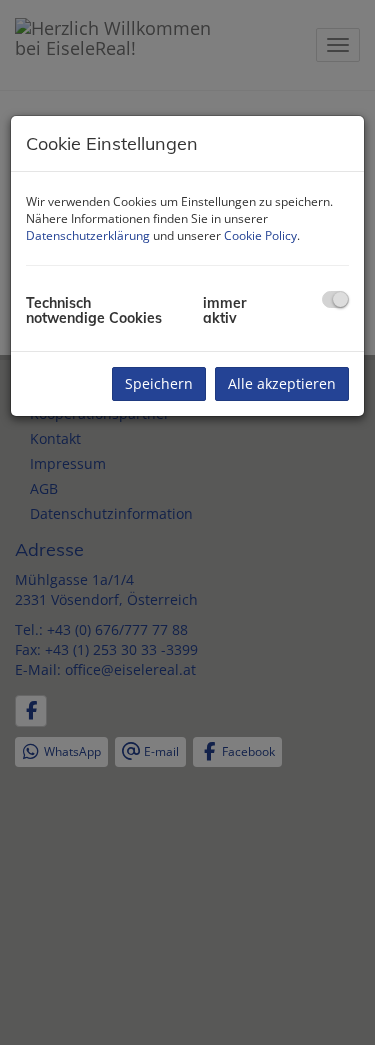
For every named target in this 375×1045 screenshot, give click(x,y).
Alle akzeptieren (282, 383)
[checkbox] (335, 299)
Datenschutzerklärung (88, 235)
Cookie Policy (260, 235)
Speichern (159, 383)
